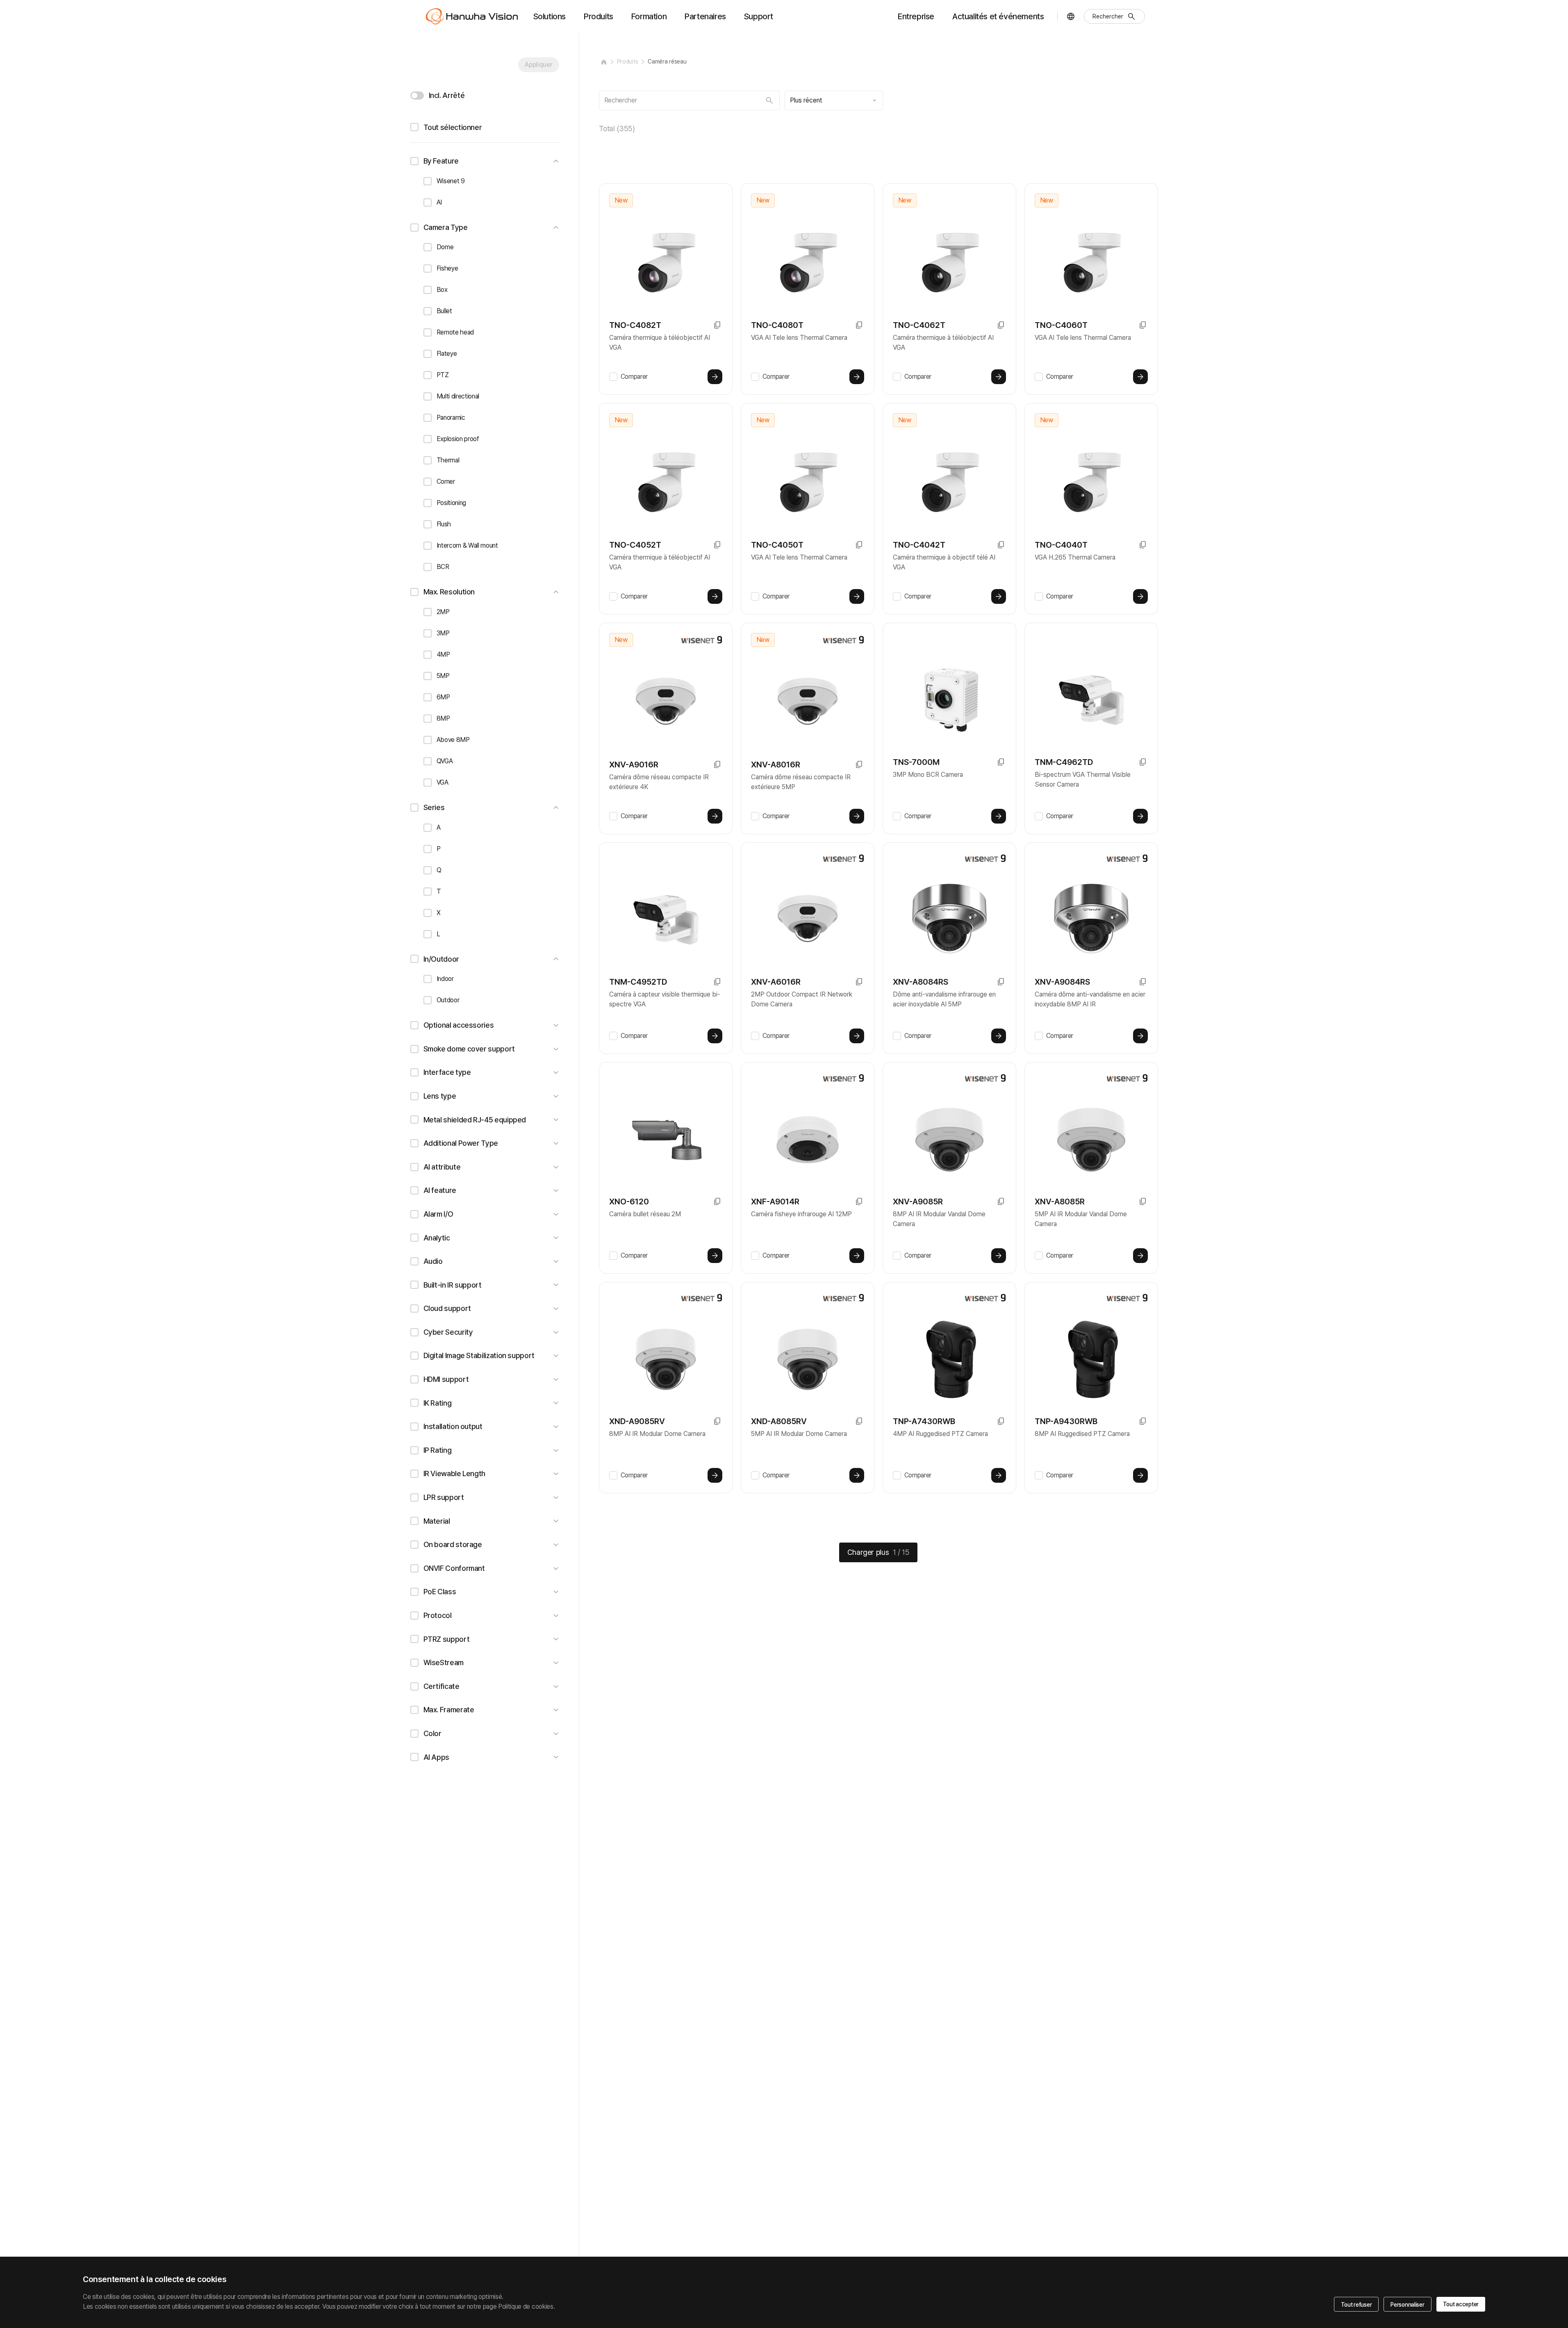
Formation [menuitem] (649, 16)
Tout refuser (1356, 2305)
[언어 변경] (1071, 16)
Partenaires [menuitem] (705, 16)
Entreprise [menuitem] (916, 16)
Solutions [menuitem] (550, 16)
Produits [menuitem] (599, 16)
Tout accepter (1461, 2304)
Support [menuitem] (759, 16)
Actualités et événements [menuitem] (998, 16)
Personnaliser (1407, 2305)
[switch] (417, 96)
